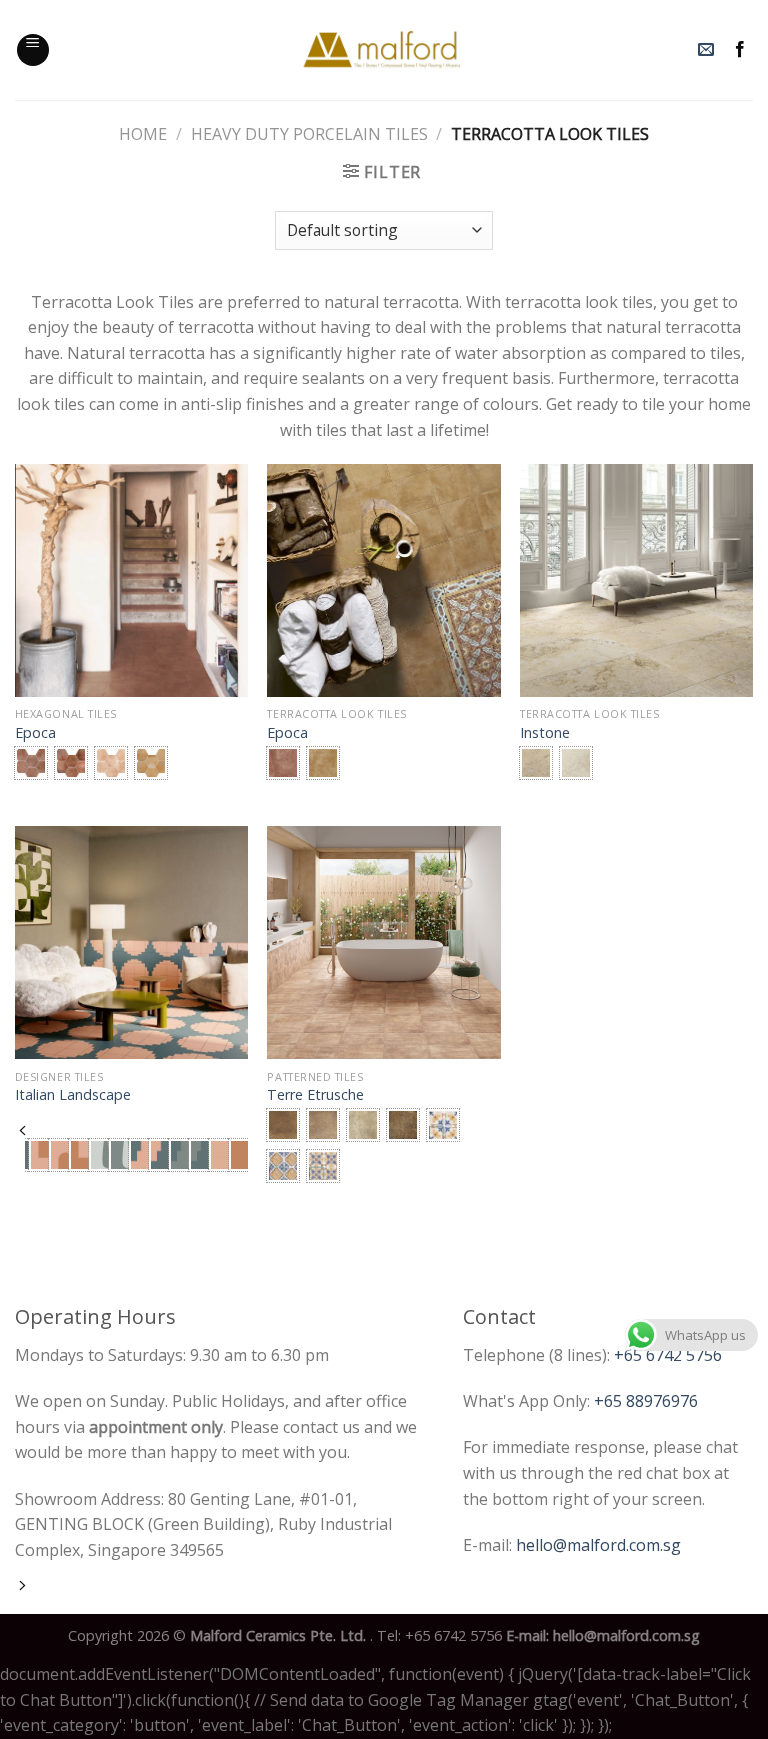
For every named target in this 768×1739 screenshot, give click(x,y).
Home (143, 134)
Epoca (35, 733)
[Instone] (636, 580)
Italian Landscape (73, 1095)
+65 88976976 (646, 1401)
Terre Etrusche (315, 1095)
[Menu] (33, 50)
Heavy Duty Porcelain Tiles (309, 134)
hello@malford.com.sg (598, 1545)
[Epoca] (131, 580)
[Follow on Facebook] (740, 50)
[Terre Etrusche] (383, 942)
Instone (545, 733)
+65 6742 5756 (668, 1355)
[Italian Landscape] (131, 942)
